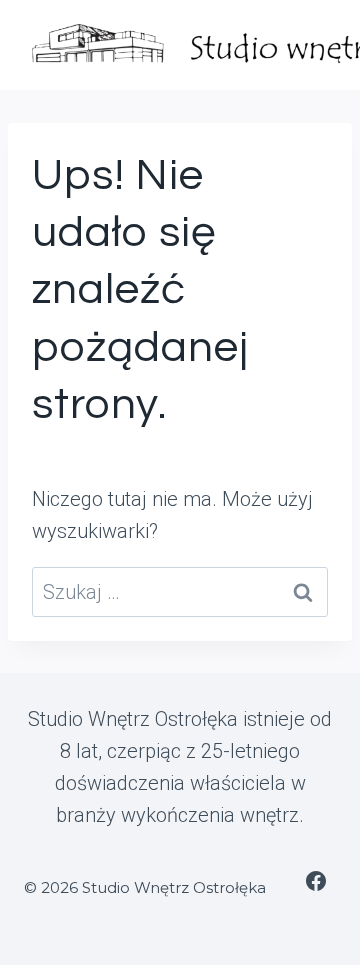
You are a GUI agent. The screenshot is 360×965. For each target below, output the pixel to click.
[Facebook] (316, 881)
